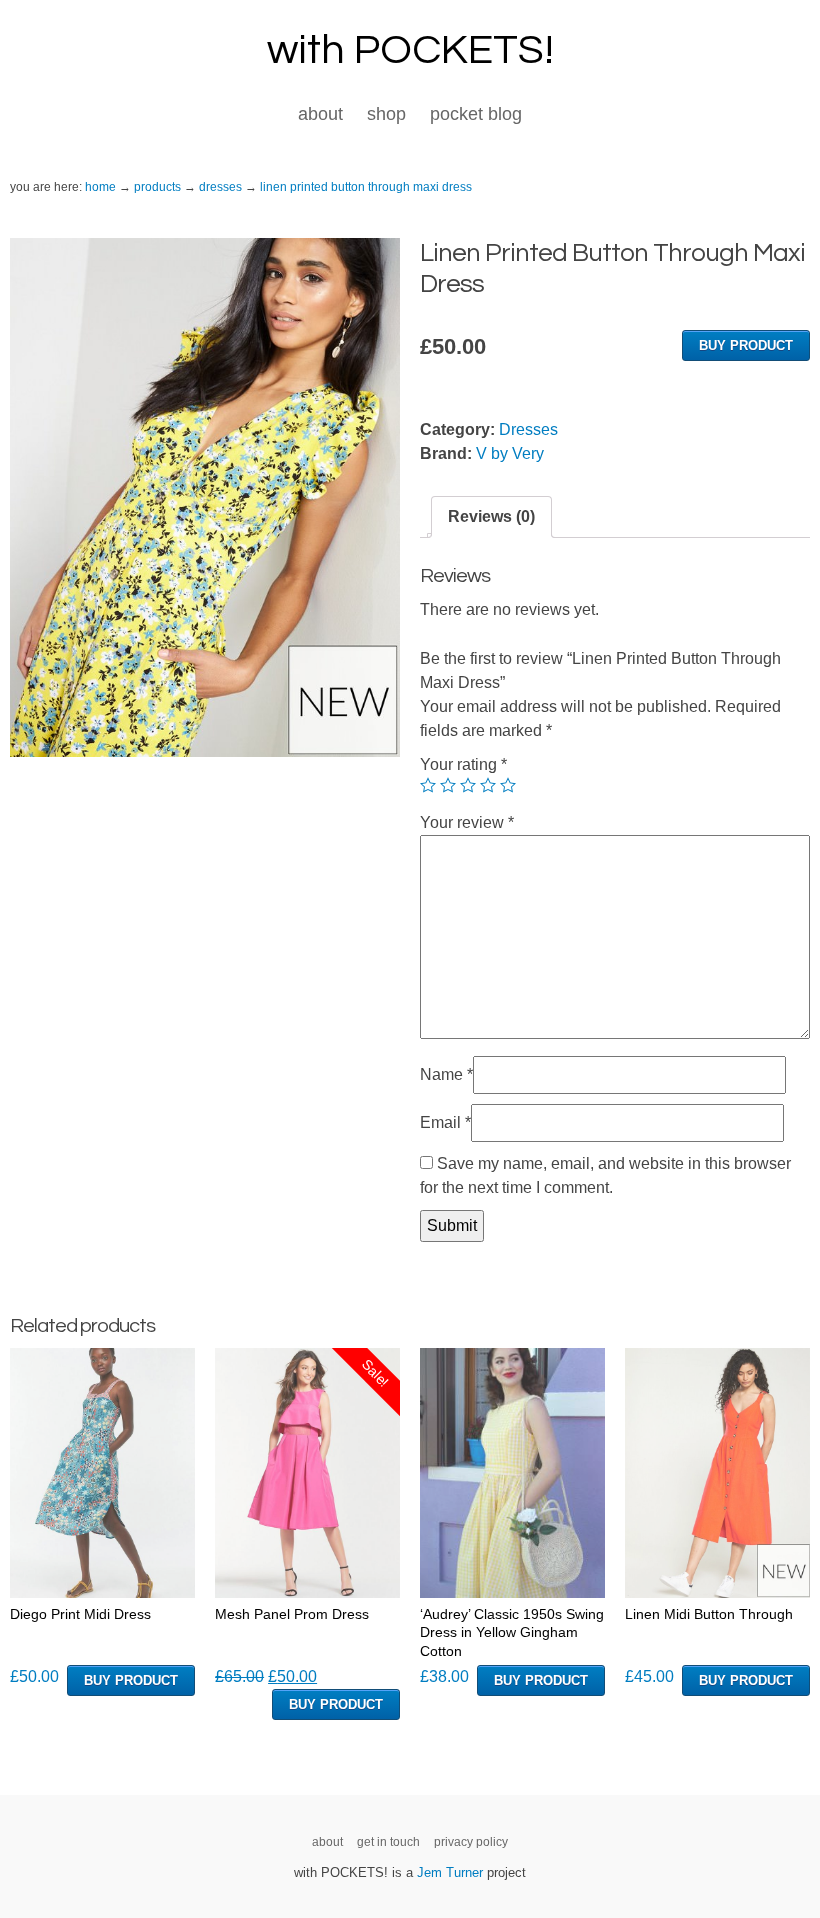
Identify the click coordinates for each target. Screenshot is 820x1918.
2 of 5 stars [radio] (448, 785)
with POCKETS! (410, 50)
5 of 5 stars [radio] (508, 785)
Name (446, 1074)
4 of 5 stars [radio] (488, 785)
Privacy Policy (471, 1842)
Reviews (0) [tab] (491, 516)
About (320, 114)
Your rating (463, 764)
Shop (386, 114)
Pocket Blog (476, 114)
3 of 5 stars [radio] (468, 785)
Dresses (528, 429)
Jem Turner (450, 1872)
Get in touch (388, 1842)
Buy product (746, 345)
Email (445, 1122)
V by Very (510, 453)
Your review (467, 822)
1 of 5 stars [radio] (428, 785)
